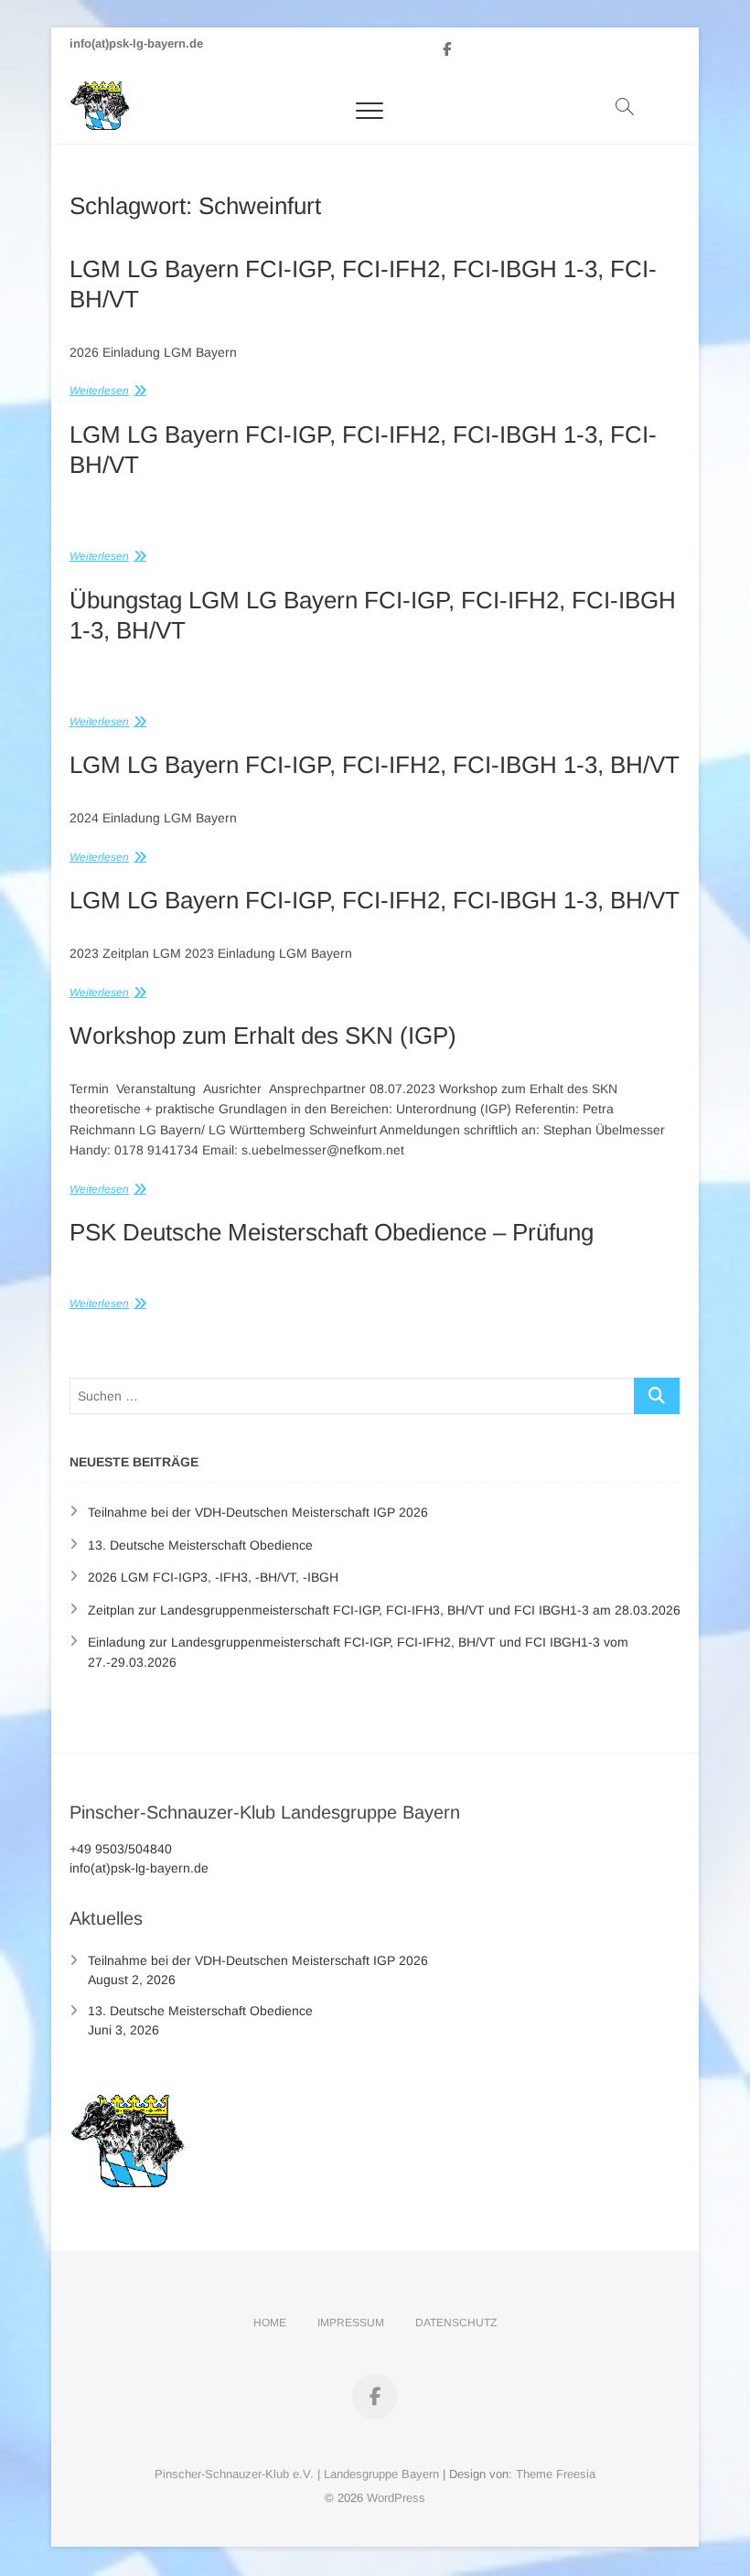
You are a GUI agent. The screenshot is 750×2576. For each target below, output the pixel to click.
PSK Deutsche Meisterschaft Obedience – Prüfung (332, 1232)
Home (270, 2323)
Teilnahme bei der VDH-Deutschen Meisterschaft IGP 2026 (258, 1512)
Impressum (351, 2323)
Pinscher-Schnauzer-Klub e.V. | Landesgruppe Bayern (297, 2474)
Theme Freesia (556, 2474)
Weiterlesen (99, 391)
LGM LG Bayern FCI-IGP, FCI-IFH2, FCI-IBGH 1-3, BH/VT (375, 765)
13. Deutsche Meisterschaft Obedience (200, 1545)
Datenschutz (456, 2323)
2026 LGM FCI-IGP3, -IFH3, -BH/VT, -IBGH (213, 1577)
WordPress (396, 2498)
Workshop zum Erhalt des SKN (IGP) (263, 1036)
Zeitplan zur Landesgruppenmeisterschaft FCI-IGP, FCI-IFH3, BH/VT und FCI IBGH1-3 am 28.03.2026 (384, 1610)
